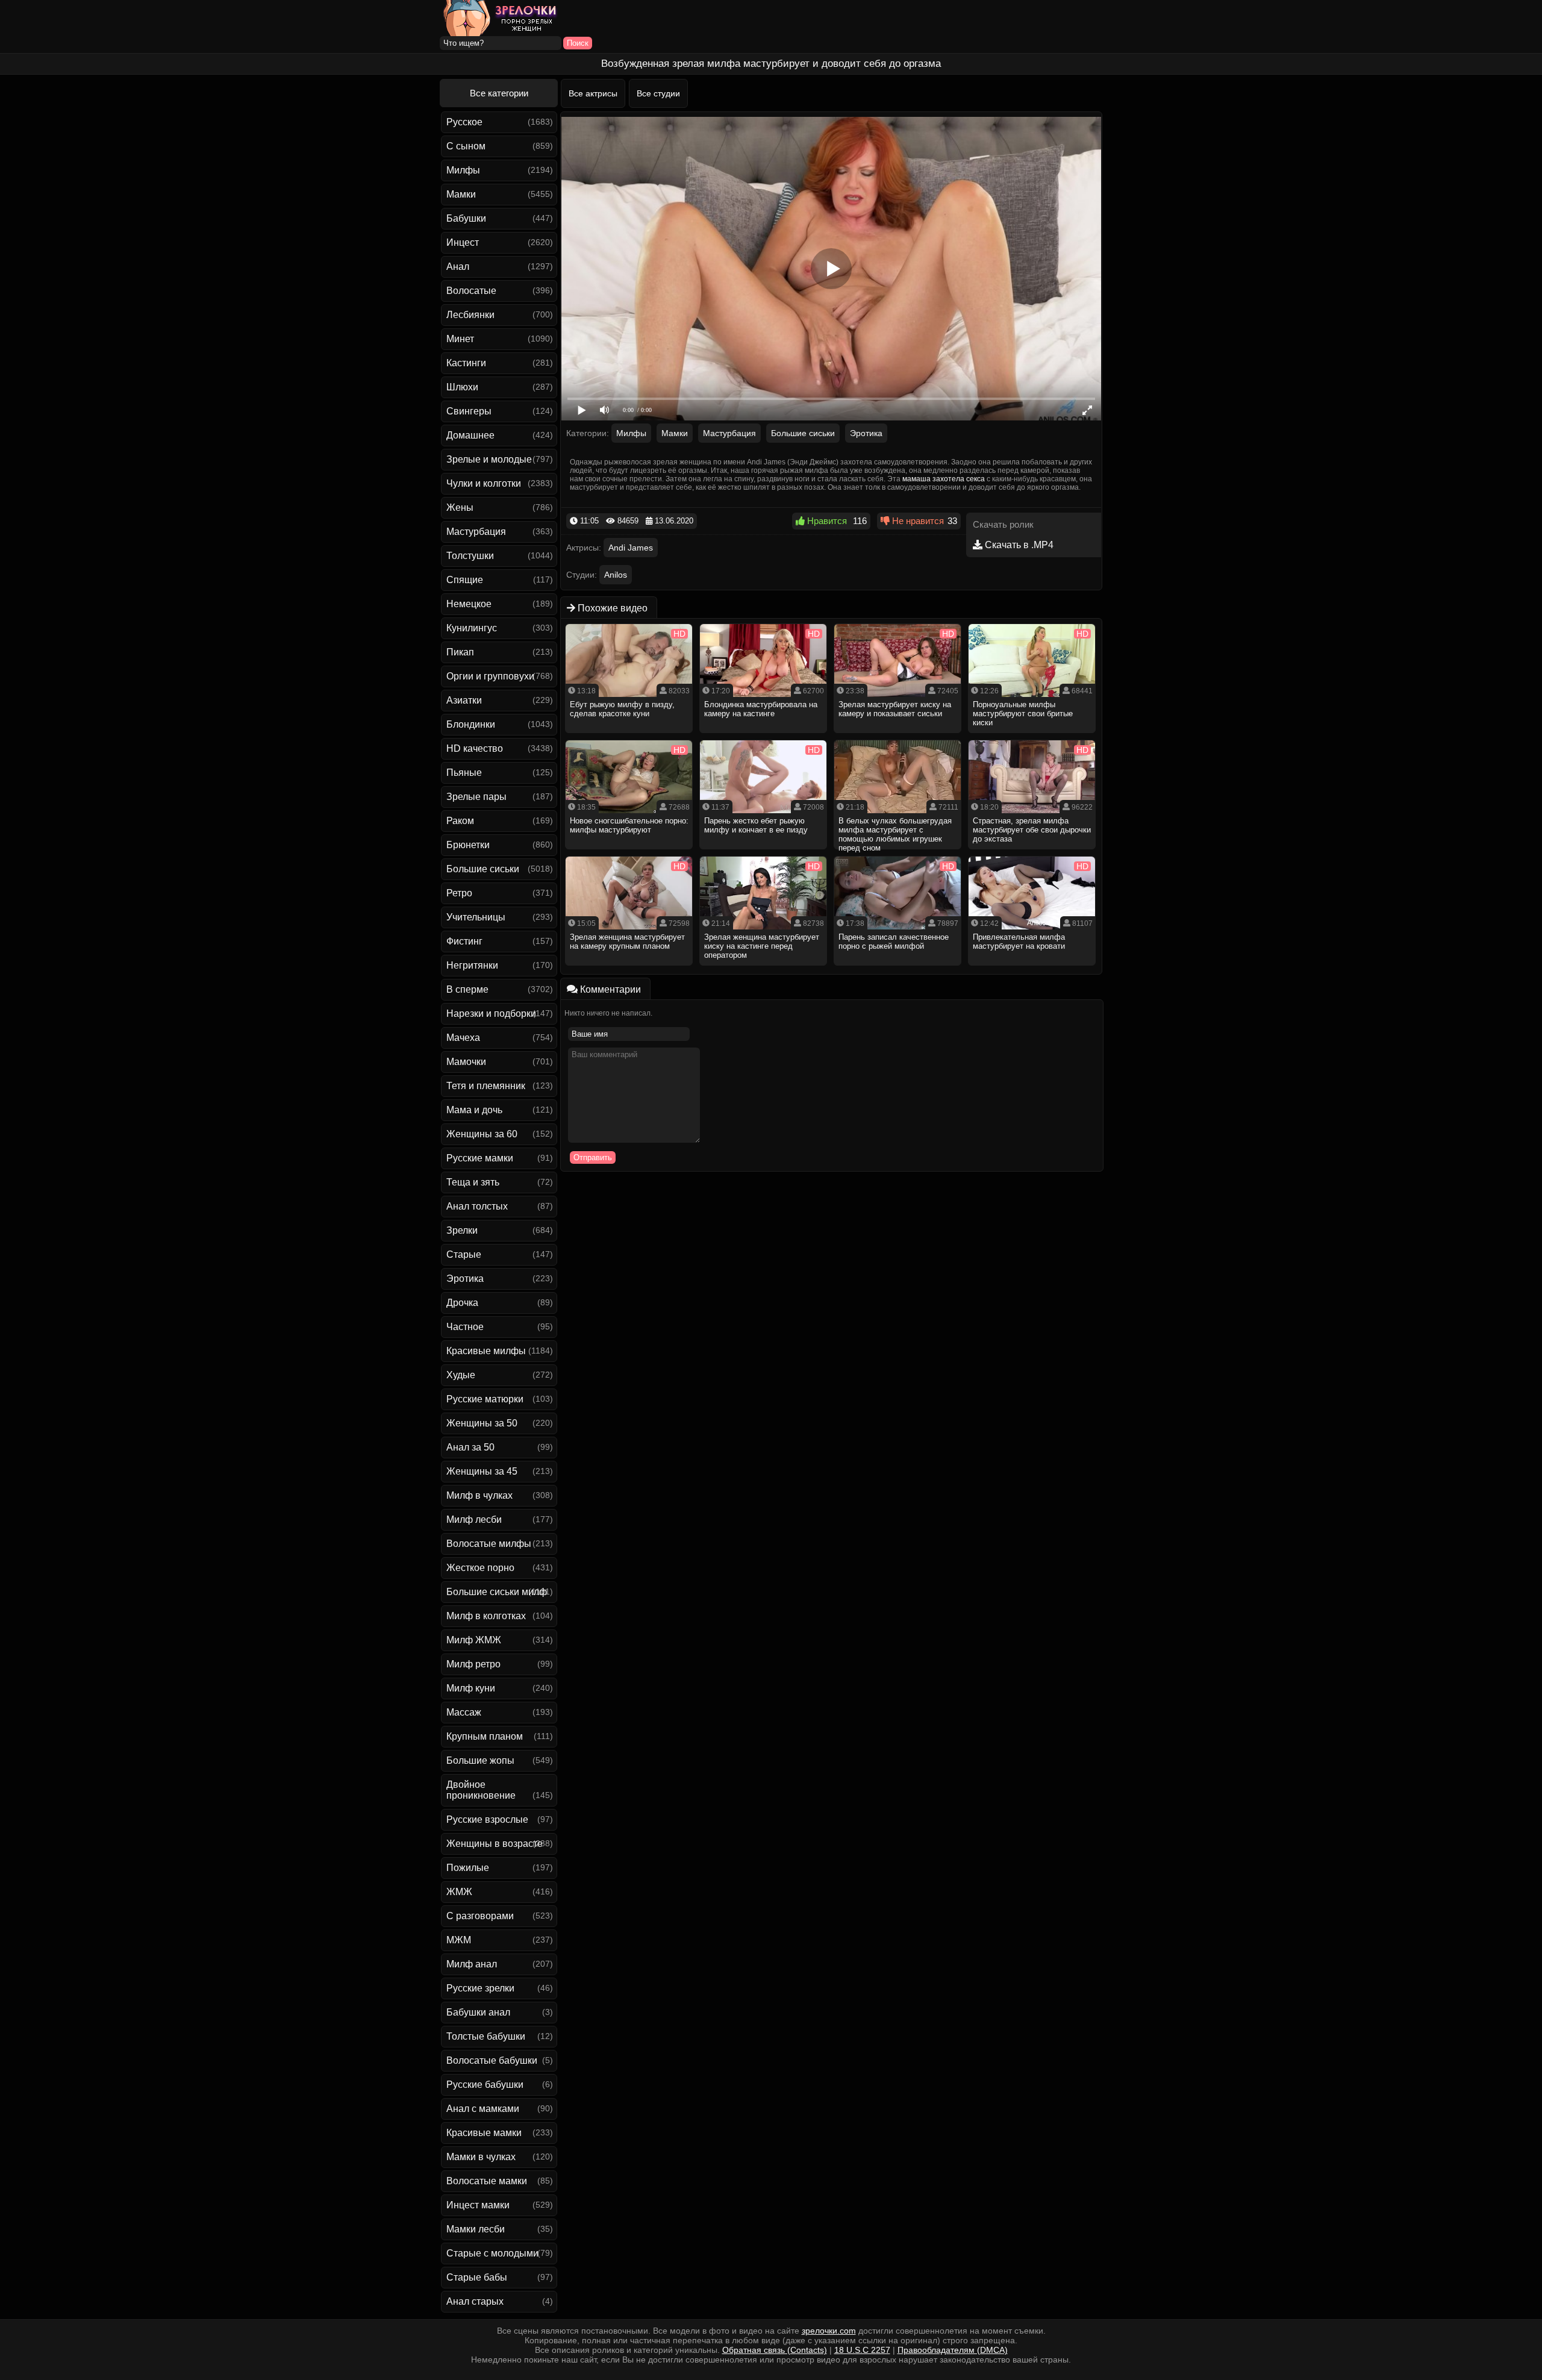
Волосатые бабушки (492, 2060)
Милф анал (472, 1964)
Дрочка (462, 1303)
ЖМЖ (459, 1892)
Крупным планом (485, 1736)
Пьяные (464, 773)
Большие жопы (480, 1760)
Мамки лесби (476, 2229)
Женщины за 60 (482, 1134)
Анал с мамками (483, 2109)
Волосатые (471, 291)
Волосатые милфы (489, 1544)
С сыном (466, 146)
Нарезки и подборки (491, 1014)
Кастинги (466, 363)
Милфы (463, 170)
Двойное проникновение (481, 1790)
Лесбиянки (470, 315)
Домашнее (470, 435)
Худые (461, 1375)
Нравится (826, 521)
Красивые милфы (486, 1351)
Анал (458, 267)
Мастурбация (476, 532)
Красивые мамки (484, 2133)
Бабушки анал (478, 2012)
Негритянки (472, 965)
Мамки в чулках (481, 2157)
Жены (460, 508)
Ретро (459, 893)
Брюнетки (468, 845)
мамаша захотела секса (944, 479)
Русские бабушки (485, 2085)
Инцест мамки (478, 2205)
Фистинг (464, 941)
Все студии (658, 93)
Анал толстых (477, 1206)
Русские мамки (480, 1158)
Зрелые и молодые (489, 459)
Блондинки (471, 724)
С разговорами (480, 1916)
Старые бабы (477, 2277)
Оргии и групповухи (490, 676)
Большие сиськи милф (497, 1592)
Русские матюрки (485, 1399)
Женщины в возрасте (495, 1844)
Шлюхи (462, 387)
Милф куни (471, 1688)
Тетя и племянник (486, 1086)
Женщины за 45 (482, 1471)
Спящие (465, 580)
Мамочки (466, 1062)
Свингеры (469, 411)
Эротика (465, 1279)
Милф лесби (474, 1520)
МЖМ (459, 1940)
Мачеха (463, 1038)
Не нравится (917, 521)
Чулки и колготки (484, 483)
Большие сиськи (483, 869)
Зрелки (462, 1230)
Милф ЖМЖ (474, 1640)
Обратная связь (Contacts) (775, 2350)
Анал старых (475, 2301)
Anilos (616, 575)
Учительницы (476, 917)
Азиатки (464, 700)
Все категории (499, 93)
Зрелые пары (476, 797)
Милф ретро (473, 1664)
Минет (460, 339)
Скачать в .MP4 (1018, 545)
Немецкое (469, 604)
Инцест (463, 242)
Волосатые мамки (487, 2181)
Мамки (461, 194)
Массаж (464, 1712)
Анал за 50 (470, 1447)
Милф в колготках (486, 1616)
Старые (464, 1254)
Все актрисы (593, 93)
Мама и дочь (474, 1110)
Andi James (631, 548)
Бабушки (466, 218)
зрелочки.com (829, 2331)
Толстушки (470, 556)
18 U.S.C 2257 (862, 2350)
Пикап (460, 652)
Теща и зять (473, 1182)
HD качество (475, 748)
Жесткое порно (480, 1568)
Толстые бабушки (486, 2036)
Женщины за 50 (482, 1423)
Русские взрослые (487, 1819)
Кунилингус (472, 628)
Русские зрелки (480, 1988)
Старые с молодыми (492, 2253)
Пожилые (468, 1868)
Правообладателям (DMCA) (953, 2350)
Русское (464, 122)
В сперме (467, 989)
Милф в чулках (479, 1495)
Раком (460, 821)
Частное (465, 1327)
